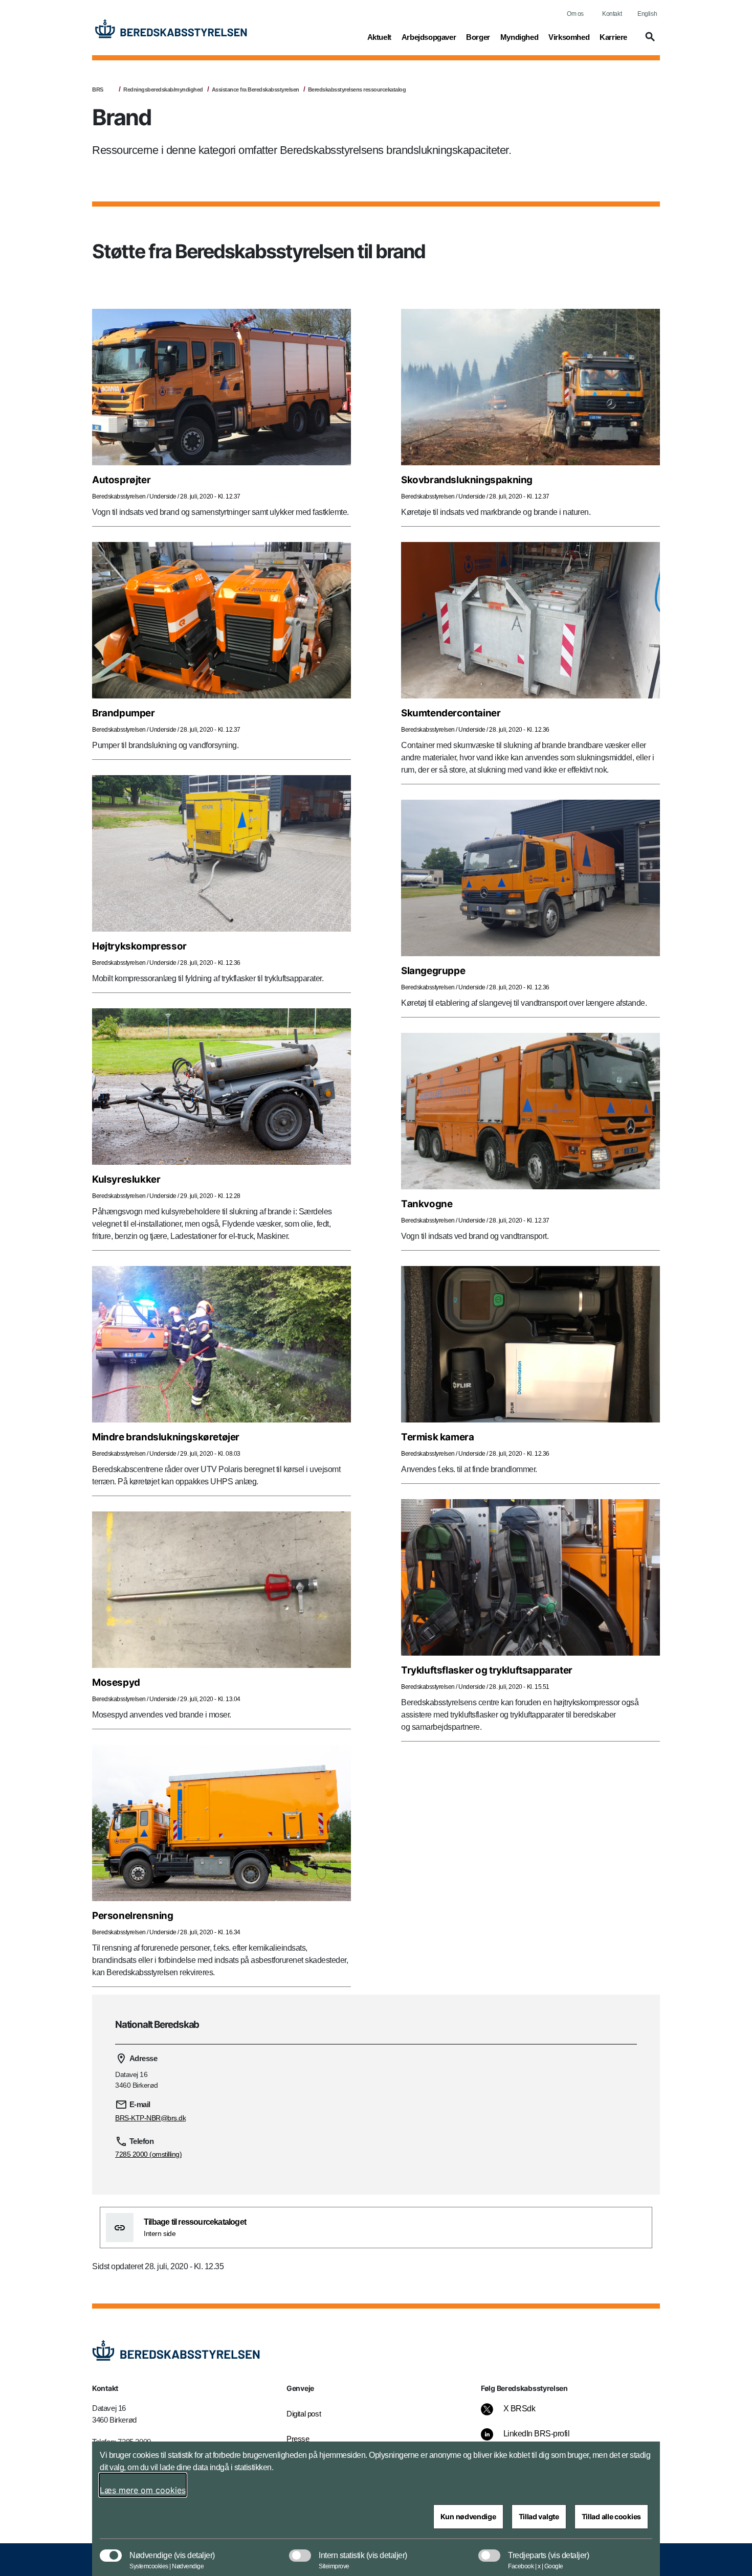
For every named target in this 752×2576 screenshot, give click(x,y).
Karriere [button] (613, 37)
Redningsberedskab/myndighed (163, 89)
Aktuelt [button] (379, 37)
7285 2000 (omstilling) (148, 2154)
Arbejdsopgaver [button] (429, 37)
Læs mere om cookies (143, 2490)
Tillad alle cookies (611, 2516)
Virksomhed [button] (569, 37)
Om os (575, 14)
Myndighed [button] (519, 37)
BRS (98, 89)
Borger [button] (478, 37)
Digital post (304, 2414)
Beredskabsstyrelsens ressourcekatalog (357, 89)
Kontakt (612, 14)
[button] (649, 41)
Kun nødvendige (468, 2516)
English (647, 14)
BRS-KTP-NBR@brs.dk (150, 2118)
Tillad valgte (539, 2516)
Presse (298, 2439)
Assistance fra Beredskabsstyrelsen (256, 89)
